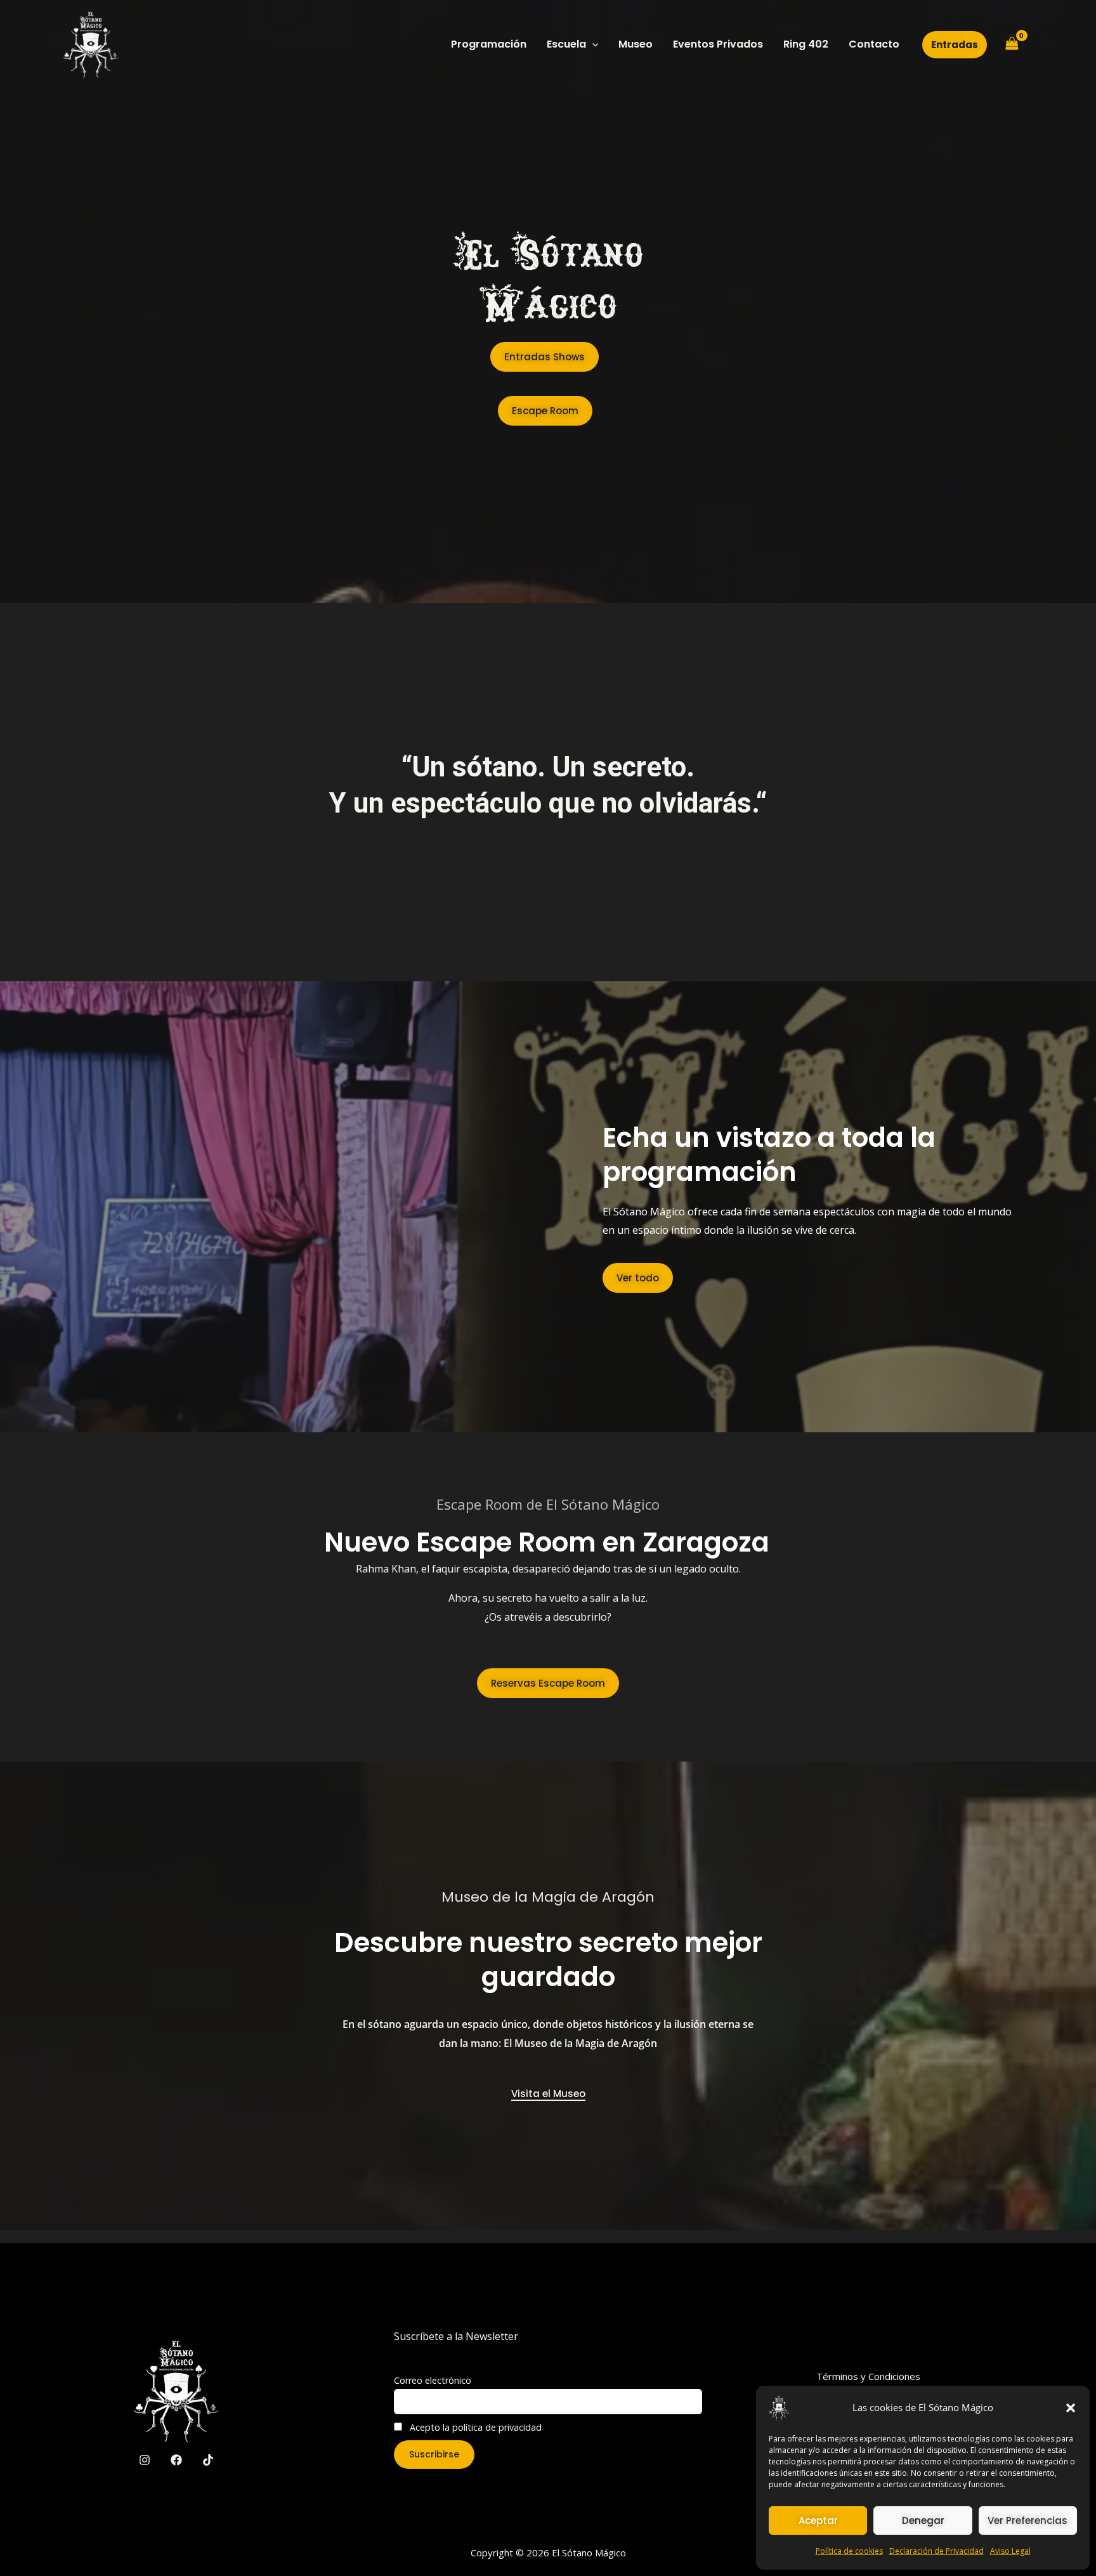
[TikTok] (208, 2460)
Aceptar (818, 2520)
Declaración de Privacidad (936, 2551)
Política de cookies (849, 2551)
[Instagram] (145, 2460)
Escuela (566, 44)
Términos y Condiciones (868, 2376)
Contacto (874, 44)
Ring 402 (806, 44)
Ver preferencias (1027, 2520)
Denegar (923, 2520)
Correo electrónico (433, 2380)
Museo (636, 44)
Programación (489, 44)
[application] (592, 44)
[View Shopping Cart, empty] (1012, 44)
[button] (1071, 2408)
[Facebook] (176, 2460)
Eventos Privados (718, 44)
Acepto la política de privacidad (474, 2427)
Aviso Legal (1010, 2551)
